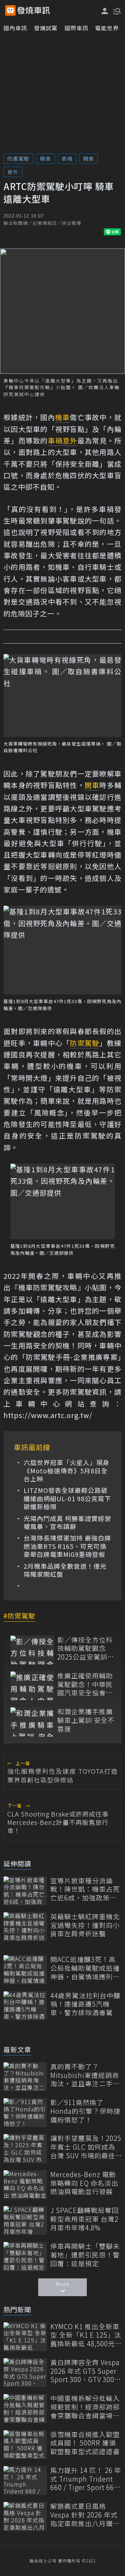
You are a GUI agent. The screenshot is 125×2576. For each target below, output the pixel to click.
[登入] (105, 11)
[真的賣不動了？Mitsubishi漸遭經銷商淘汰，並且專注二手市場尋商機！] (25, 2077)
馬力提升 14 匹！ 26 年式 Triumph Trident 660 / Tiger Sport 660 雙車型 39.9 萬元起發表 (86, 2479)
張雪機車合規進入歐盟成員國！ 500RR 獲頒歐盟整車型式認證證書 (85, 2443)
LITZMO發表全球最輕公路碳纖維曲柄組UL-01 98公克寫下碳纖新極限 (67, 1498)
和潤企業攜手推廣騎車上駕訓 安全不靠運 (86, 1720)
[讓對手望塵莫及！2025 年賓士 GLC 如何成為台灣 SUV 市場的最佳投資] (25, 2148)
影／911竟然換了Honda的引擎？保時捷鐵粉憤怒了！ (85, 2111)
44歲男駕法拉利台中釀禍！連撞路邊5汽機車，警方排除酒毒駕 (85, 2004)
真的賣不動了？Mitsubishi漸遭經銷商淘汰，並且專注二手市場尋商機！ (85, 2075)
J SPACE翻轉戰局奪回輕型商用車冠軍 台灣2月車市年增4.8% (85, 2219)
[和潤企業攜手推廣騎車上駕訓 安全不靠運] (32, 1722)
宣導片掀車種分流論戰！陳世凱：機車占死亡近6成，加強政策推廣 (85, 1889)
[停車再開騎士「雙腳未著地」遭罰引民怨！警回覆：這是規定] (25, 2256)
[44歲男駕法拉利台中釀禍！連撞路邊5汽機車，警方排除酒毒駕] (25, 2006)
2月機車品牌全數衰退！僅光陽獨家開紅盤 (65, 1570)
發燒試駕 (46, 28)
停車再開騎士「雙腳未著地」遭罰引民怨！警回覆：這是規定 (85, 2255)
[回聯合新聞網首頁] (10, 10)
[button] (116, 10)
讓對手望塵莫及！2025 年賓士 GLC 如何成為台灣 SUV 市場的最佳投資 (86, 2147)
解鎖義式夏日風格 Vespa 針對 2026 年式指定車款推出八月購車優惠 (85, 2515)
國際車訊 (76, 28)
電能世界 (107, 28)
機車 (45, 159)
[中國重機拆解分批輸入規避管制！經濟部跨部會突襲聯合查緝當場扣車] (25, 2408)
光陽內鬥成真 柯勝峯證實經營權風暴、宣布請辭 (67, 1523)
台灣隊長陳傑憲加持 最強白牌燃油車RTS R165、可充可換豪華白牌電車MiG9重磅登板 (67, 1546)
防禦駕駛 (18, 159)
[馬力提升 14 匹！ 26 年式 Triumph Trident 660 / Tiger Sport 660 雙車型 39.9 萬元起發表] (25, 2480)
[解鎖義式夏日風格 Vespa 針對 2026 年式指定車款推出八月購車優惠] (25, 2516)
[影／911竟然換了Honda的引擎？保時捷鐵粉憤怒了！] (25, 2113)
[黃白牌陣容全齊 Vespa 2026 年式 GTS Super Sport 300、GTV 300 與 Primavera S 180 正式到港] (25, 2373)
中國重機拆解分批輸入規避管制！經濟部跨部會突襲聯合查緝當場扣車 (85, 2407)
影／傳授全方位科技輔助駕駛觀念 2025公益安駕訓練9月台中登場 (86, 1648)
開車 (89, 159)
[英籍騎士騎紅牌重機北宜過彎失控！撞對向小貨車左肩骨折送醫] (25, 1927)
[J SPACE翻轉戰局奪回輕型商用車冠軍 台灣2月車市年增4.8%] (25, 2220)
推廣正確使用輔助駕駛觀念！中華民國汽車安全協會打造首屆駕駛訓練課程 (85, 1684)
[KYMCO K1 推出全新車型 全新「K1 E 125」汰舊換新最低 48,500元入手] (25, 2337)
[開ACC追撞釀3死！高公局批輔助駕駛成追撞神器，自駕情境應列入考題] (25, 1970)
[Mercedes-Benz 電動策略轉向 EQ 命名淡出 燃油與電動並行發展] (25, 2185)
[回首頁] (34, 10)
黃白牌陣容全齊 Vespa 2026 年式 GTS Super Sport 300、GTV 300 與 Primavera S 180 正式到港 (85, 2371)
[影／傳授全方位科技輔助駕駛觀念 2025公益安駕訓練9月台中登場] (32, 1650)
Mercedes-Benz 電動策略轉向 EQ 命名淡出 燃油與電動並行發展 (84, 2183)
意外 (13, 172)
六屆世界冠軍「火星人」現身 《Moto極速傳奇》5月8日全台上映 (66, 1471)
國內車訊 (15, 28)
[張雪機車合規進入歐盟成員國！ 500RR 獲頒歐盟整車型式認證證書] (25, 2445)
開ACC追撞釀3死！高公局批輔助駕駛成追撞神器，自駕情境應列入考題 (85, 1968)
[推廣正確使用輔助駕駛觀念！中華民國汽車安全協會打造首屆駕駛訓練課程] (32, 1686)
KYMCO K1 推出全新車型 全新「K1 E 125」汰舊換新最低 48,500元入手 (86, 2335)
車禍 (67, 159)
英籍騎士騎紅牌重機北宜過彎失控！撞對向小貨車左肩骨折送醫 (85, 1925)
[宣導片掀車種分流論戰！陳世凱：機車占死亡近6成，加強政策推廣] (25, 1891)
